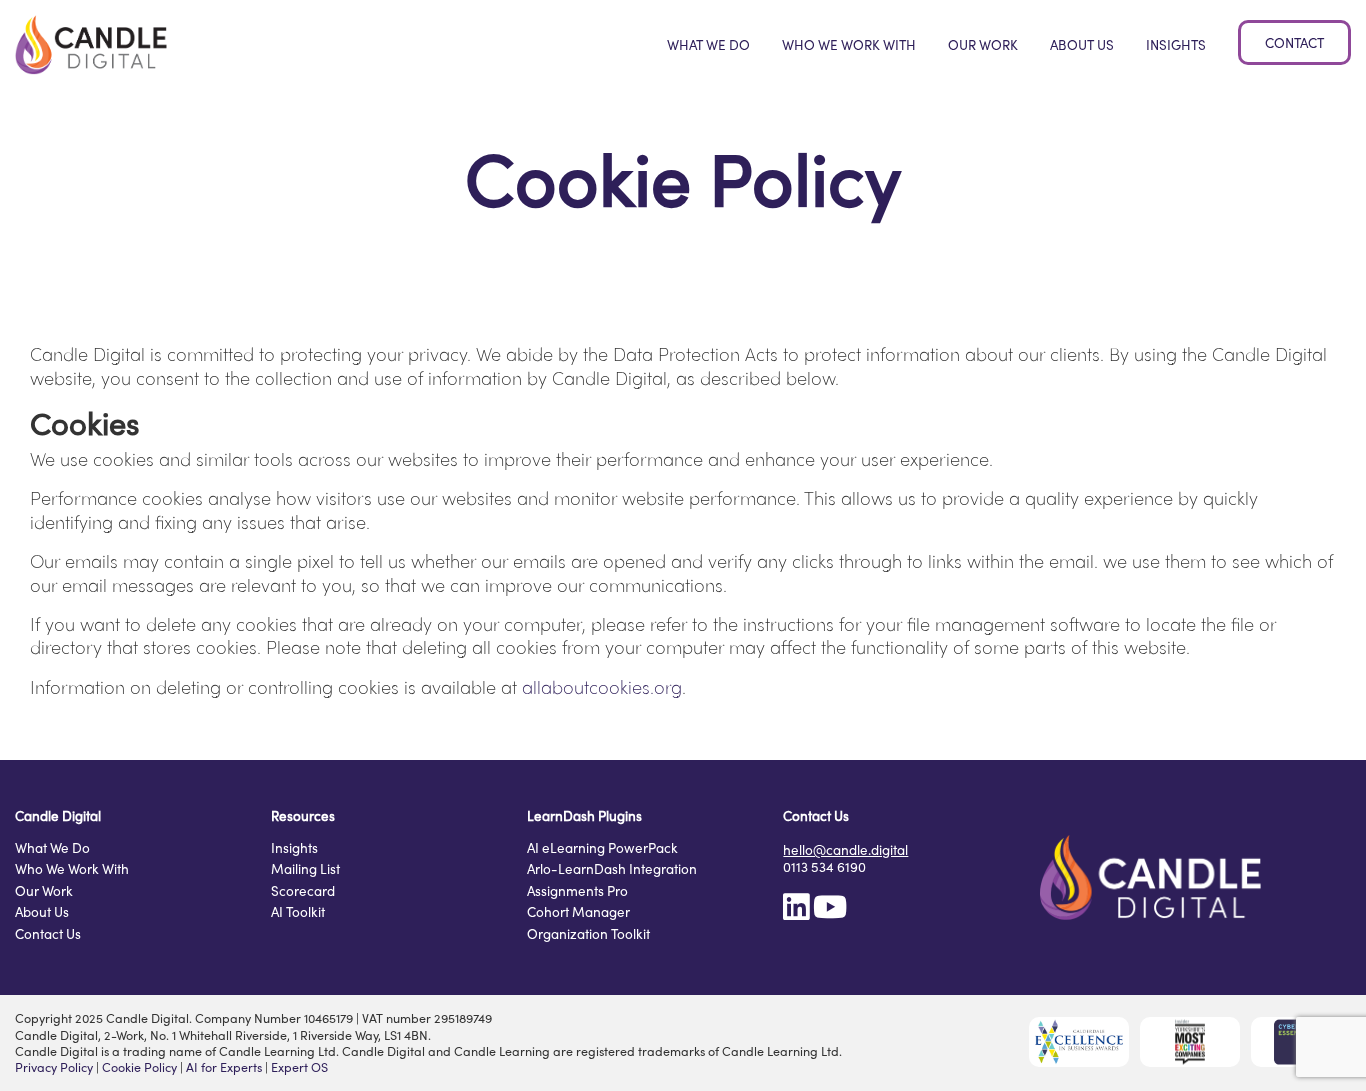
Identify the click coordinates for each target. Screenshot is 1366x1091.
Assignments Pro (577, 892)
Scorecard (303, 892)
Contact (1294, 42)
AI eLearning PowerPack (602, 849)
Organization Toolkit (588, 935)
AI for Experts (224, 1067)
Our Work (983, 44)
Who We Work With (849, 44)
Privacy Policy (54, 1067)
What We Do (708, 44)
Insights (1176, 44)
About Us (1082, 44)
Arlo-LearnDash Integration (612, 870)
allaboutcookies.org (602, 686)
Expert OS (299, 1067)
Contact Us (48, 935)
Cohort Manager (578, 913)
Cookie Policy (139, 1067)
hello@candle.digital (845, 849)
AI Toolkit (298, 913)
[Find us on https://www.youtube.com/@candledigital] (830, 912)
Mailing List (305, 870)
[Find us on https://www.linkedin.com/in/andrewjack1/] (796, 912)
